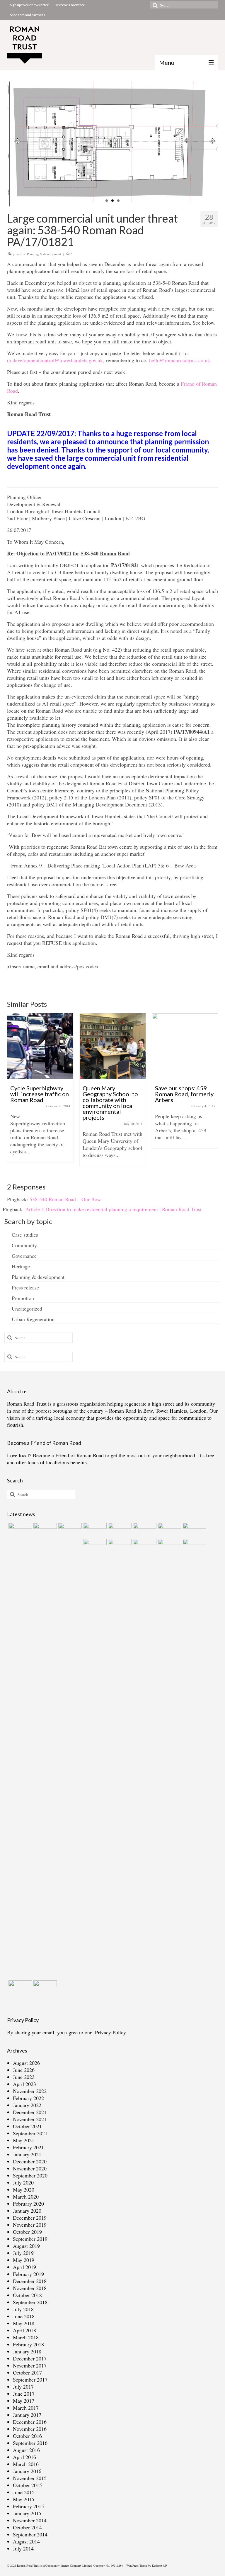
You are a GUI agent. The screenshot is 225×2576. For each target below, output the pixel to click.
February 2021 (28, 2147)
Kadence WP (160, 2565)
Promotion (23, 1298)
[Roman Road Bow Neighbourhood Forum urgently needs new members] (19, 1530)
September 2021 (30, 2133)
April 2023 (24, 2084)
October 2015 (27, 2485)
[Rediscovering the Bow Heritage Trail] (194, 1530)
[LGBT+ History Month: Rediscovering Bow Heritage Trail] (144, 1546)
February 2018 (28, 2344)
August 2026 (26, 2063)
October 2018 (27, 2295)
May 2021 (24, 2140)
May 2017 (24, 2401)
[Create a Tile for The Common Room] (119, 1530)
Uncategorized (27, 1309)
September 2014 (30, 2534)
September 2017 (30, 2380)
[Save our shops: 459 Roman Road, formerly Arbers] (113, 1046)
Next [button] (213, 1093)
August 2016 (26, 2450)
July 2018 (23, 2309)
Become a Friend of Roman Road (68, 1455)
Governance (24, 1256)
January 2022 (27, 2105)
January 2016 (27, 2471)
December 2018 (30, 2281)
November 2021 (30, 2119)
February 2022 (28, 2098)
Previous (14, 144)
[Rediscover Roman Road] (44, 1988)
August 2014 (26, 2541)
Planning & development (44, 254)
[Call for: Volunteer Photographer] (119, 1546)
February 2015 (28, 2506)
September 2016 (30, 2443)
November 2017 (30, 2365)
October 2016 (27, 2436)
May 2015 (24, 2499)
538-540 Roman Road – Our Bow (65, 1199)
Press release (25, 1287)
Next (211, 144)
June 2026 (24, 2070)
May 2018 (24, 2323)
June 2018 (24, 2316)
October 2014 (27, 2527)
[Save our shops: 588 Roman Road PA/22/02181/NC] (169, 1530)
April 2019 (24, 2267)
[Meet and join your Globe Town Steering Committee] (185, 1046)
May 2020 (24, 2189)
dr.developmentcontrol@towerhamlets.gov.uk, (57, 360)
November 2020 (30, 2168)
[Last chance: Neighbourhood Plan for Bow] (169, 1546)
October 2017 (27, 2372)
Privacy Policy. (111, 2032)
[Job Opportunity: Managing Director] (94, 1530)
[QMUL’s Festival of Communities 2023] (69, 1743)
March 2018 (26, 2337)
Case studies (25, 1235)
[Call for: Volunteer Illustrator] (94, 1546)
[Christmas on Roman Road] (194, 1759)
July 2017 (23, 2387)
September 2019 (30, 2239)
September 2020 (30, 2175)
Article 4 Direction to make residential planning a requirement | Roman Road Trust (113, 1209)
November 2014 (30, 2520)
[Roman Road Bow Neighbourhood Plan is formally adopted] (144, 1530)
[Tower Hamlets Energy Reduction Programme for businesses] (44, 1530)
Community (24, 1245)
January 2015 (27, 2513)
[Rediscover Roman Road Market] (19, 1988)
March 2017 (26, 2408)
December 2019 (30, 2218)
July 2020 (23, 2182)
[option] (40, 1093)
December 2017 (30, 2358)
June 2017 (24, 2394)
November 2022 (30, 2091)
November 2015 (30, 2478)
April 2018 (24, 2330)
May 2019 (24, 2260)
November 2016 (30, 2429)
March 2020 (26, 2197)
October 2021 (27, 2126)
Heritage (21, 1266)
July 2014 (23, 2548)
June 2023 (24, 2077)
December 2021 (30, 2112)
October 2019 (27, 2232)
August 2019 (26, 2246)
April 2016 (24, 2457)
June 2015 (24, 2492)
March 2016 (26, 2464)
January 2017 (27, 2415)
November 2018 (30, 2288)
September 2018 (30, 2302)
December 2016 (30, 2422)
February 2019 (28, 2274)
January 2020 (27, 2211)
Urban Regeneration (33, 1319)
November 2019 (30, 2225)
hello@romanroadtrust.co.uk (180, 360)
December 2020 (30, 2161)
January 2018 (27, 2351)
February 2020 (28, 2204)
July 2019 (23, 2253)
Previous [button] (12, 1093)
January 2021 (27, 2154)
